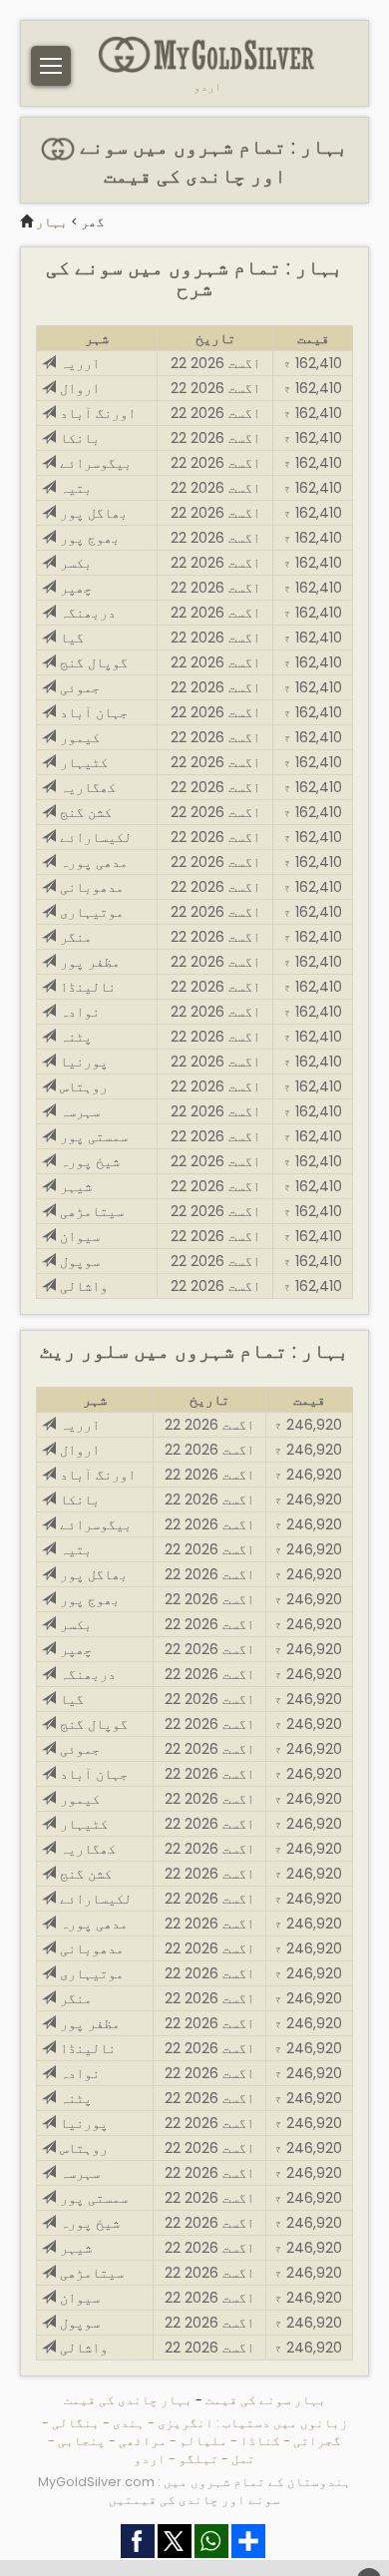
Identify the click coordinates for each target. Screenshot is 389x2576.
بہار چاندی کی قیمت (128, 2400)
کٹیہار (82, 762)
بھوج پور (88, 538)
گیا (70, 638)
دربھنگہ (86, 613)
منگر (74, 937)
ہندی (129, 2423)
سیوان (78, 1236)
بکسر (74, 563)
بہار (52, 222)
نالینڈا (86, 987)
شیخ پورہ (88, 1161)
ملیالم (203, 2441)
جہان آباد (92, 712)
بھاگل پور (92, 513)
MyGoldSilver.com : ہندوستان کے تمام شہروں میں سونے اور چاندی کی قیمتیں (194, 2491)
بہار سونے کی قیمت (266, 2400)
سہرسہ (78, 1111)
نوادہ (78, 1012)
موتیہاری (90, 912)
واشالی (82, 1286)
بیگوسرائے (94, 463)
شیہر (74, 1186)
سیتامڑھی (90, 1211)
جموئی (78, 687)
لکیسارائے (94, 837)
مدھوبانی (90, 887)
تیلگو (198, 2459)
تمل (243, 2459)
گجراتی (317, 2441)
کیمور (78, 737)
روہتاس (82, 1086)
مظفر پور (88, 962)
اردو (207, 87)
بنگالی (76, 2423)
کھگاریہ (86, 787)
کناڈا (260, 2441)
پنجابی (82, 2441)
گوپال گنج (92, 662)
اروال (78, 388)
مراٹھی (143, 2441)
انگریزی (186, 2423)
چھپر (74, 588)
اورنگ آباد (96, 413)
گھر (93, 222)
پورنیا (82, 1062)
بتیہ (74, 488)
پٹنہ (74, 1037)
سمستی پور (92, 1136)
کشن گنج (84, 812)
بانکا (78, 438)
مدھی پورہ (92, 862)
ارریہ (78, 363)
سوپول (78, 1261)
